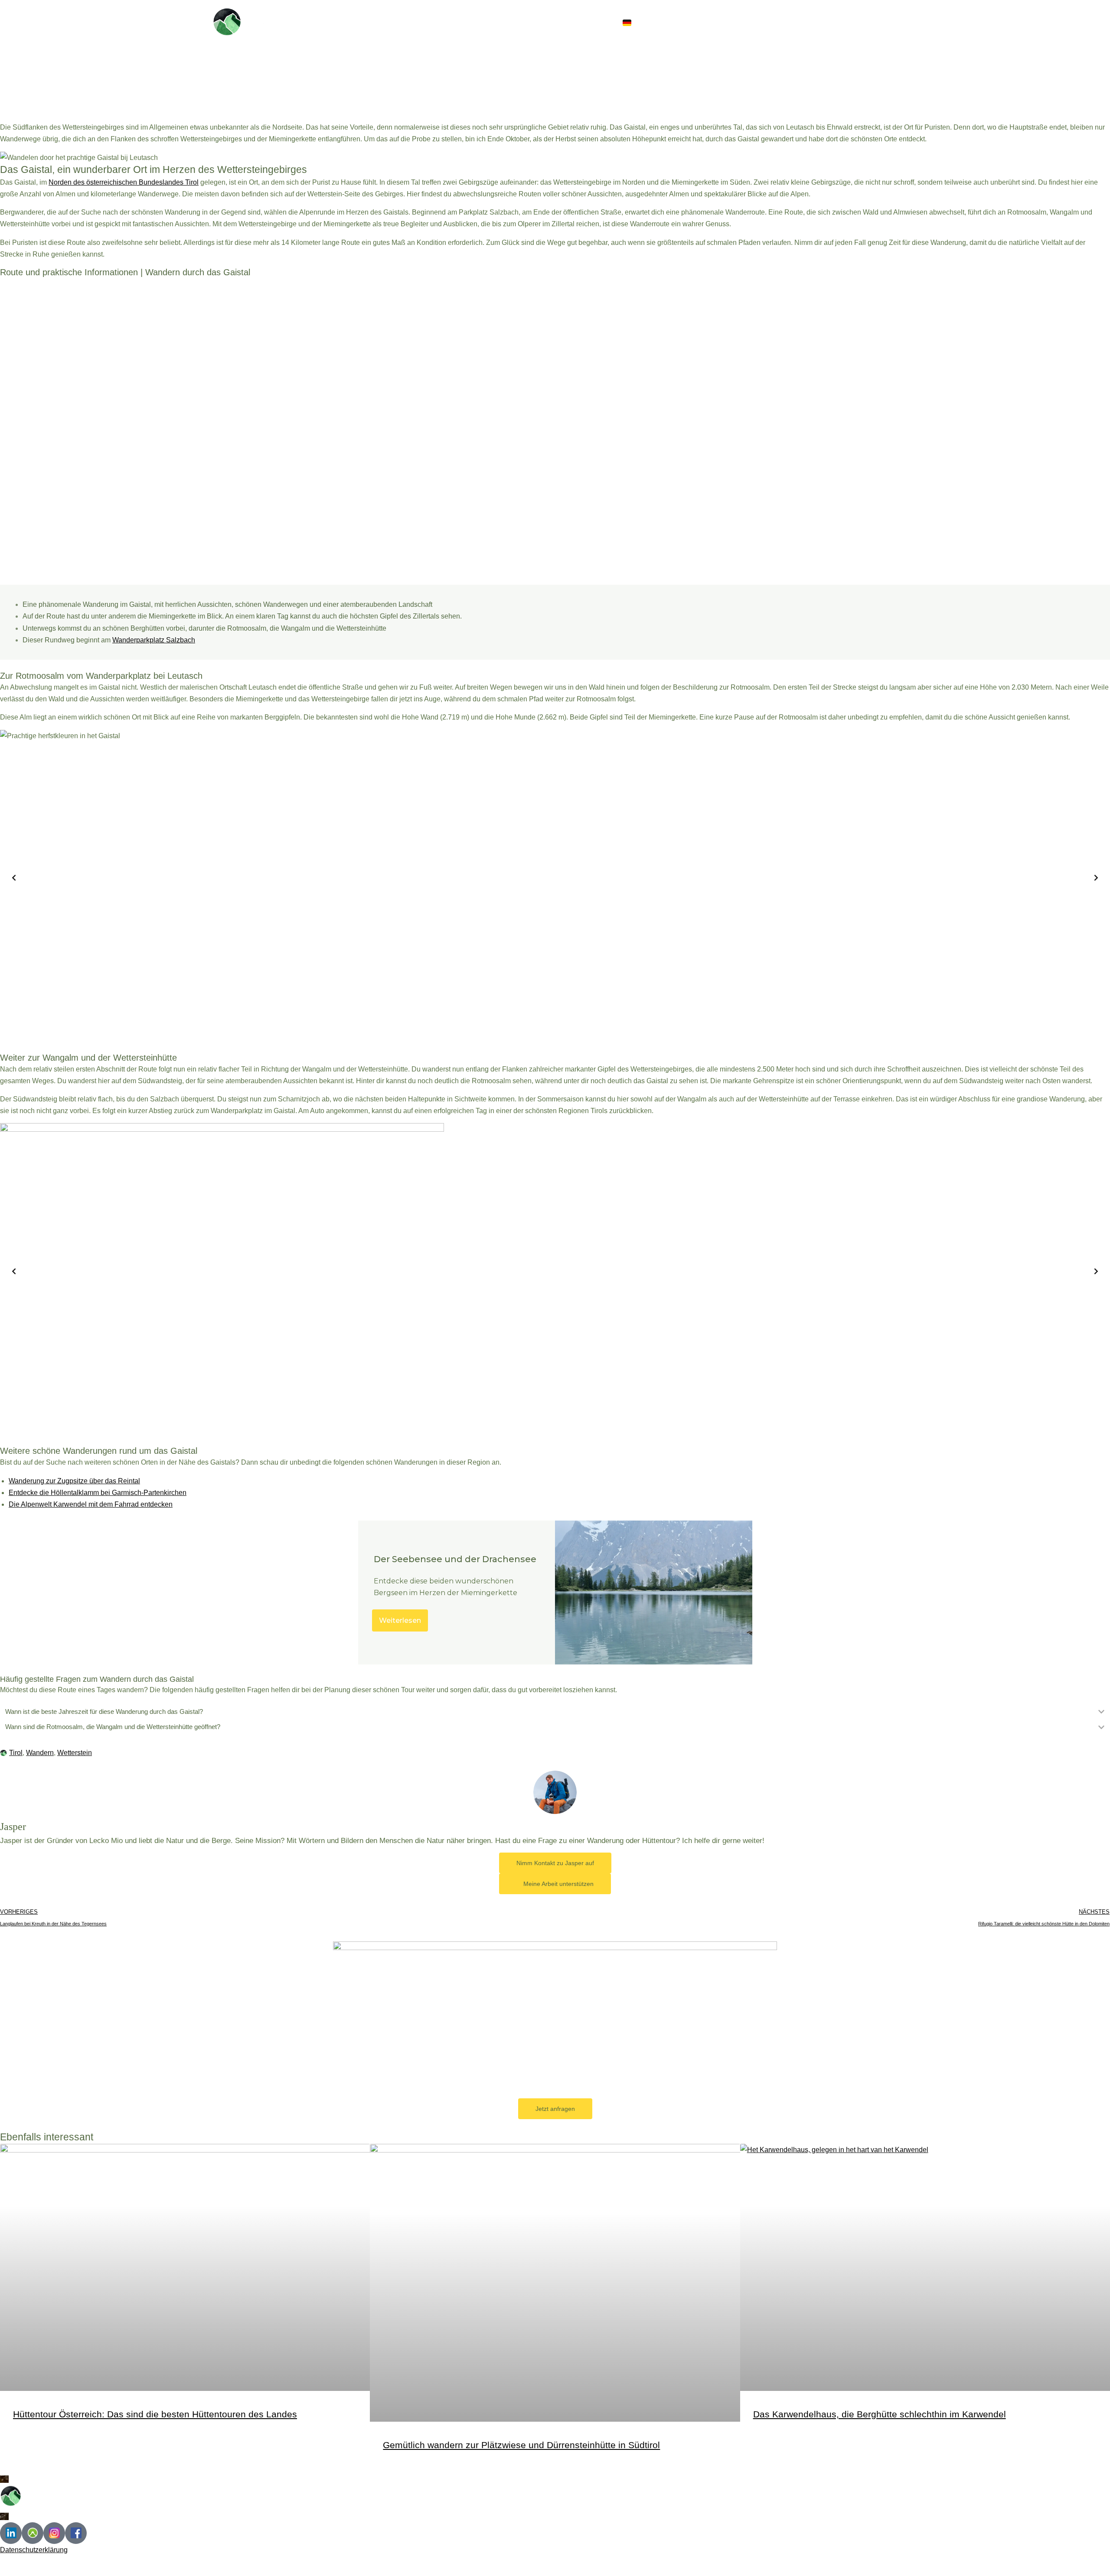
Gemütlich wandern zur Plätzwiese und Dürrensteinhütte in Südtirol (521, 2445)
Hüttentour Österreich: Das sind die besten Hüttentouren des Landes (155, 2414)
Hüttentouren (815, 22)
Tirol (16, 1753)
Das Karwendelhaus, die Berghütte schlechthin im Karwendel (880, 2414)
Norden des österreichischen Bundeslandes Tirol (124, 182)
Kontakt (874, 22)
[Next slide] (1096, 878)
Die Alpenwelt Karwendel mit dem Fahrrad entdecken (91, 1504)
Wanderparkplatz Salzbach (154, 640)
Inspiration (741, 22)
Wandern (40, 1753)
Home (692, 22)
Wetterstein (75, 1753)
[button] (656, 22)
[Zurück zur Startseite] (227, 22)
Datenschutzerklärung (34, 2550)
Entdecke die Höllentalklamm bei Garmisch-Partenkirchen (98, 1493)
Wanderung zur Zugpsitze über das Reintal (74, 1481)
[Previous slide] (14, 878)
